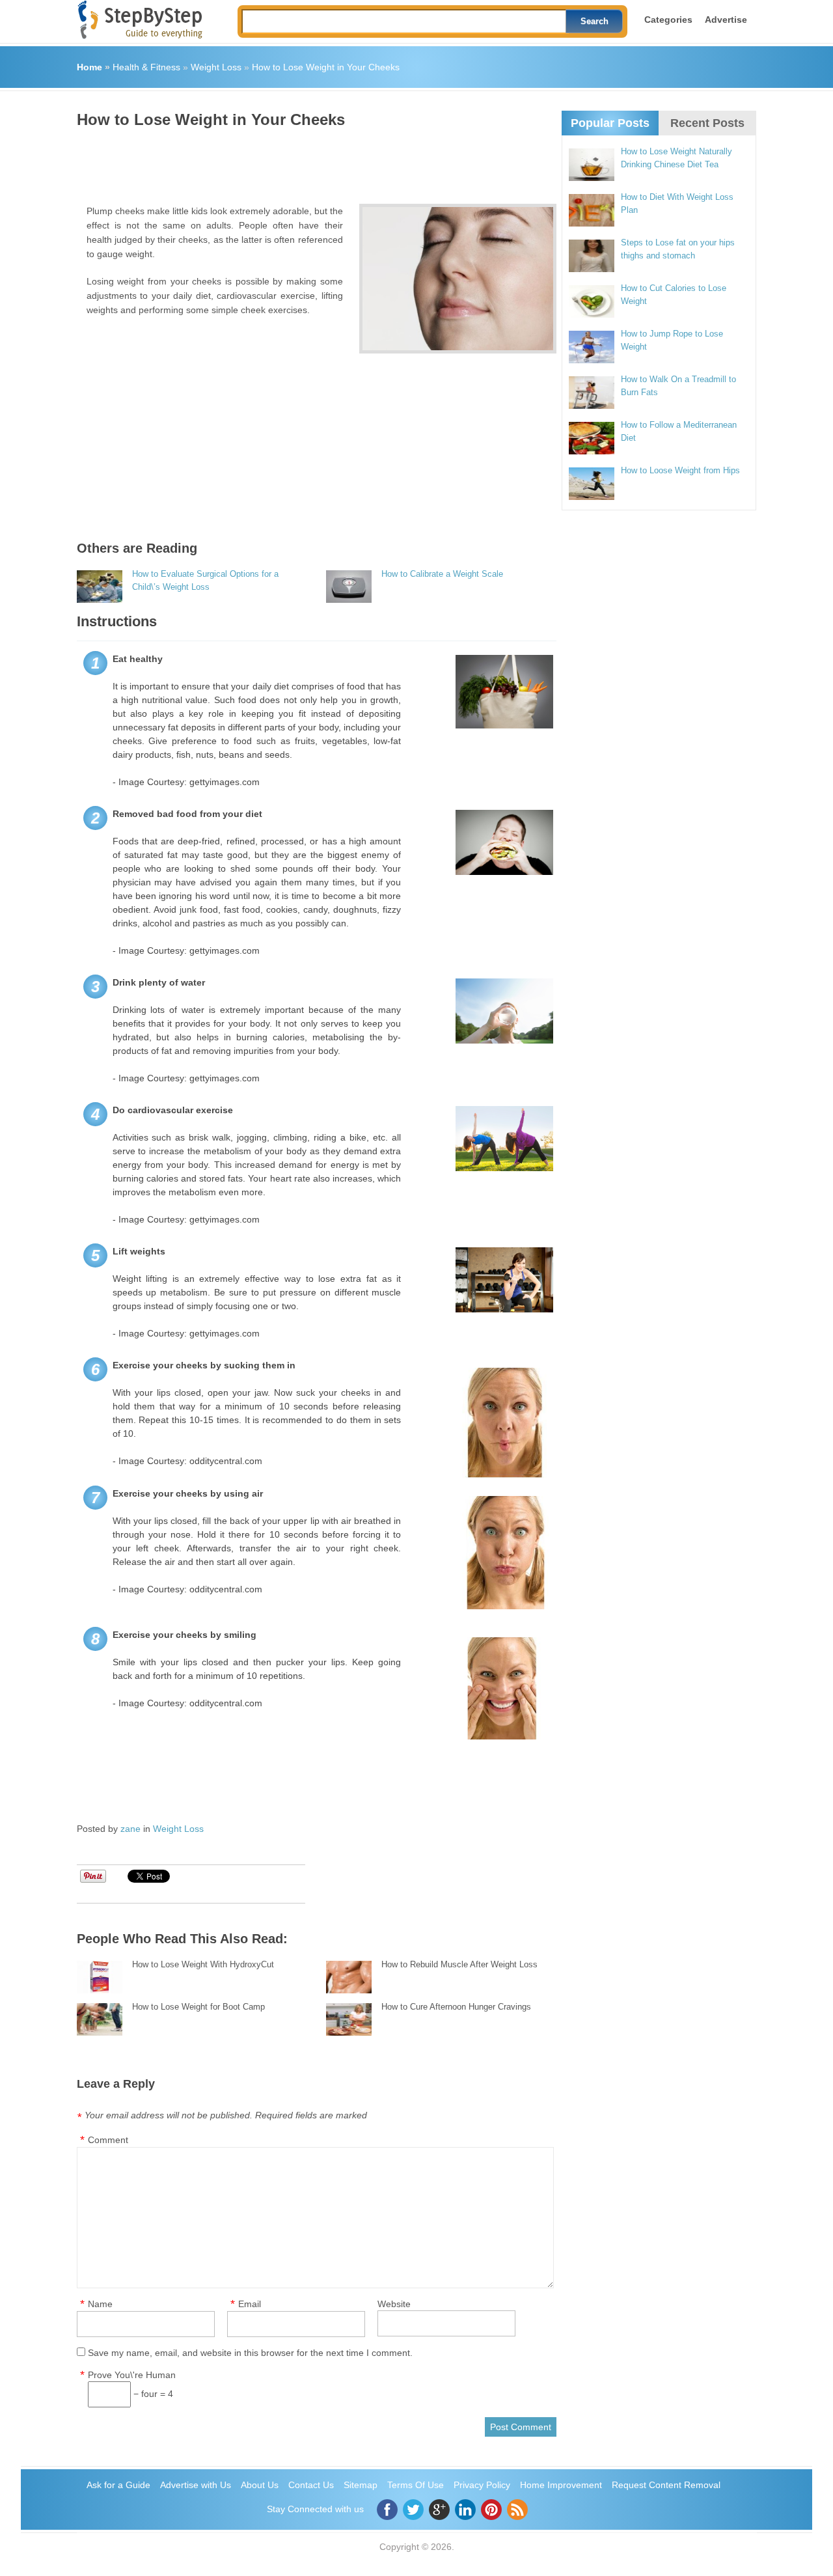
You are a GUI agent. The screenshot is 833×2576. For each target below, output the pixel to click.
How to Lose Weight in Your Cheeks (326, 67)
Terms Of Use (416, 2485)
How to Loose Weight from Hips (680, 470)
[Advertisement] (314, 161)
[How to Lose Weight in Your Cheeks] (458, 279)
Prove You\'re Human (132, 2375)
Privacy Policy (482, 2485)
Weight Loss (216, 67)
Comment (108, 2140)
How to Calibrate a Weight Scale (442, 574)
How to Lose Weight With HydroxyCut (203, 1964)
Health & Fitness (146, 67)
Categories (668, 20)
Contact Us (311, 2485)
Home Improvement (561, 2485)
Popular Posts (610, 123)
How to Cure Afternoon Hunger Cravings (456, 2007)
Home (89, 67)
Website (394, 2304)
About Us (260, 2485)
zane (130, 1829)
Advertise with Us (196, 2485)
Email (250, 2304)
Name (100, 2304)
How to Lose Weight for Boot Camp (198, 2007)
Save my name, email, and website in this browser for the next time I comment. (250, 2353)
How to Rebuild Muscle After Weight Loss (459, 1964)
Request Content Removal (666, 2485)
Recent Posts (707, 123)
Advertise (726, 20)
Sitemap (361, 2485)
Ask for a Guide (118, 2485)
